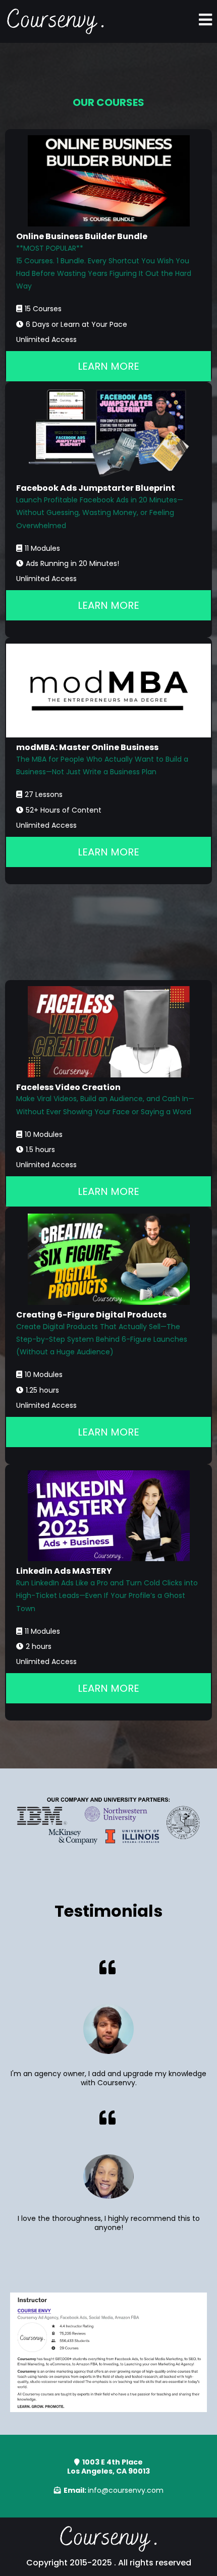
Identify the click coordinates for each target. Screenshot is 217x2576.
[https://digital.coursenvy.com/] (108, 1259)
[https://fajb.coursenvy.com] (108, 433)
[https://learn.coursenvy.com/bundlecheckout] (108, 181)
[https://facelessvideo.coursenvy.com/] (108, 1032)
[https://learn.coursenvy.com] (56, 21)
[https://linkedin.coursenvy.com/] (108, 1516)
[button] (205, 21)
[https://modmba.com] (108, 691)
